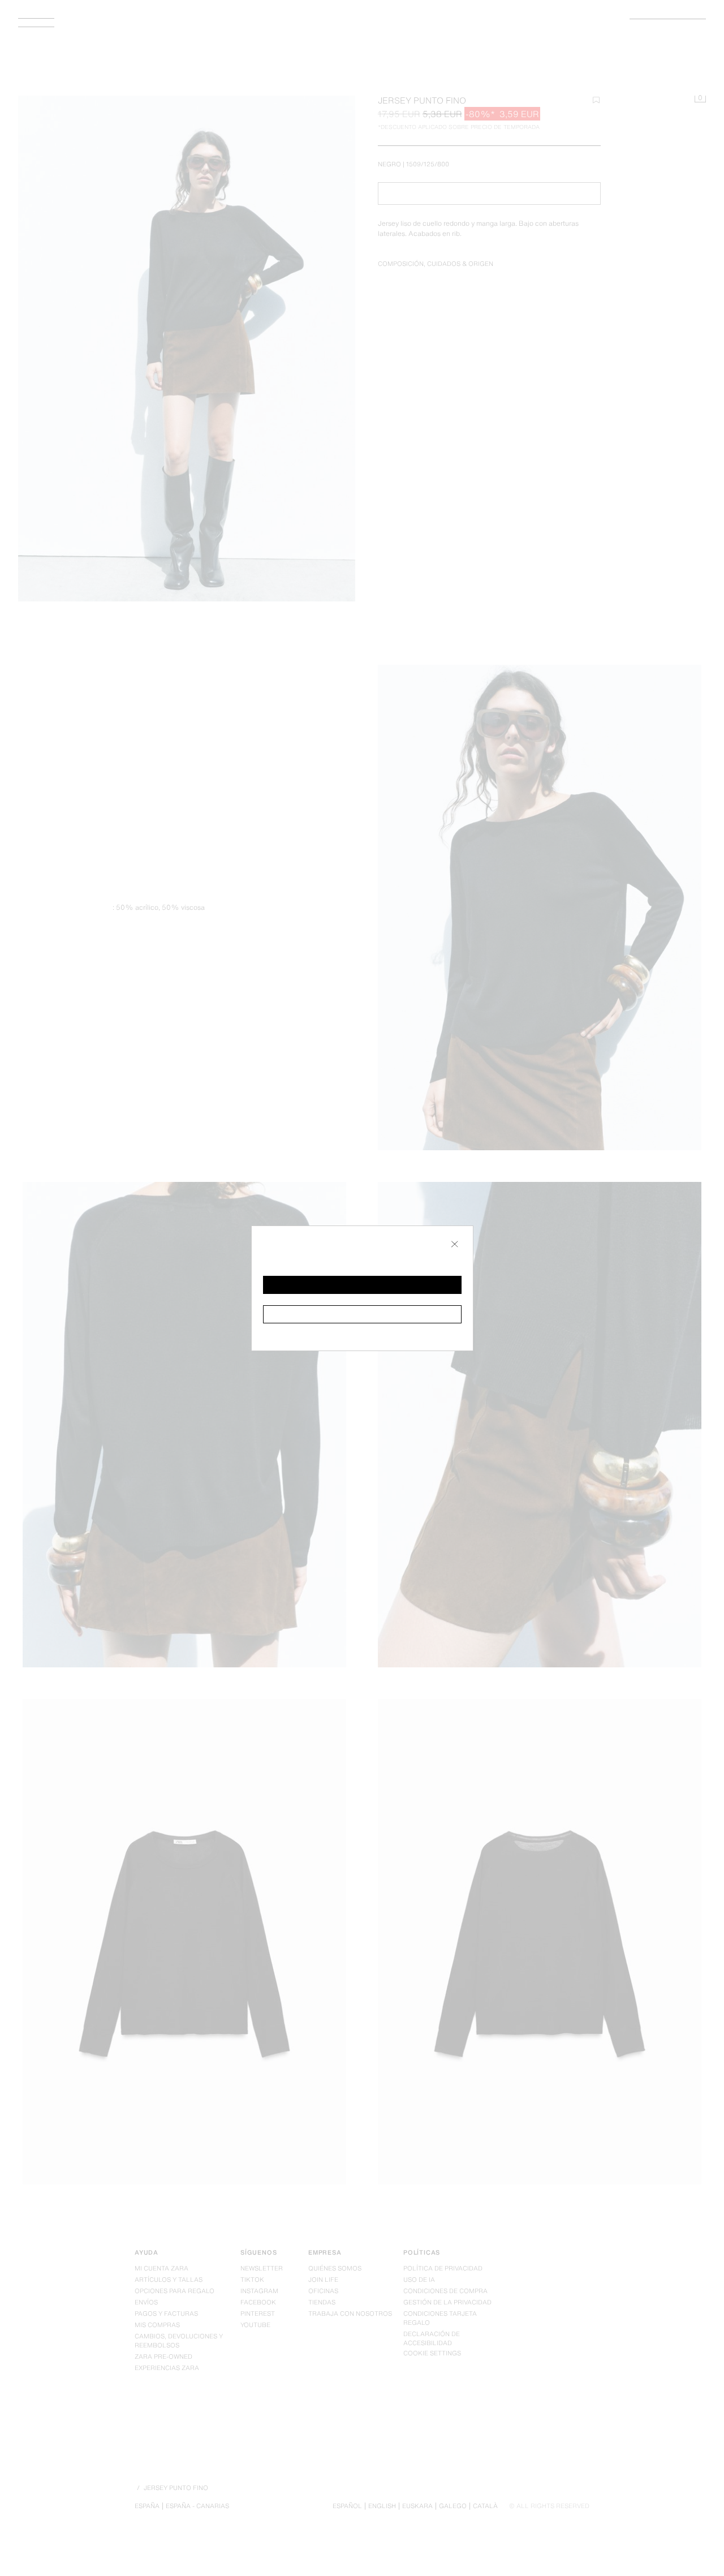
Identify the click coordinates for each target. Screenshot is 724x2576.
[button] (362, 1285)
